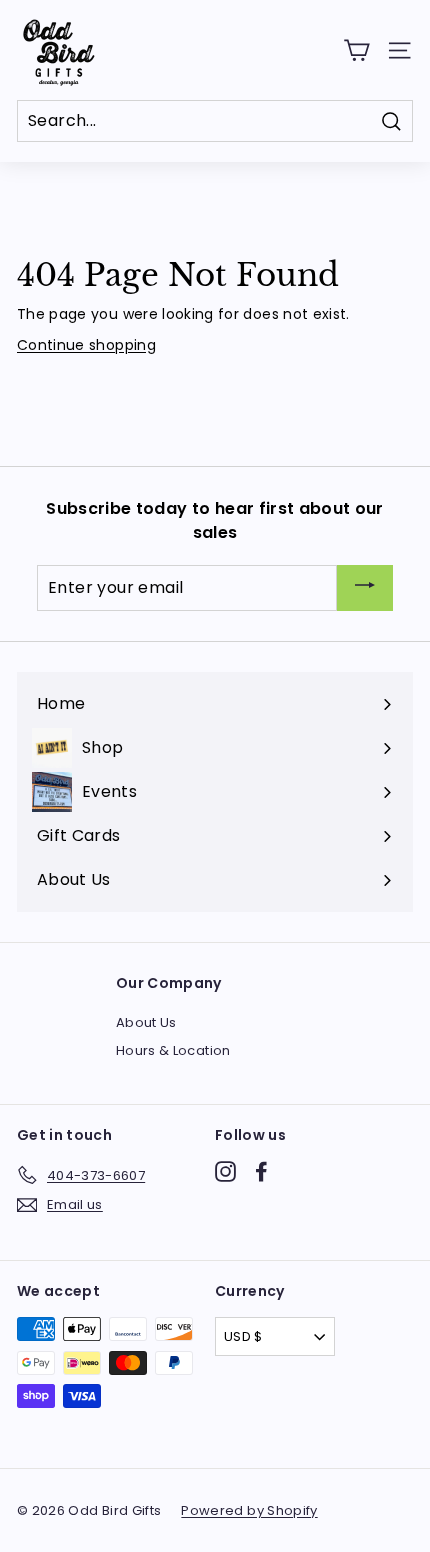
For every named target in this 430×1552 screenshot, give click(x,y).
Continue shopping (86, 345)
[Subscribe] (365, 588)
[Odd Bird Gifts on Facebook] (261, 1171)
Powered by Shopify (249, 1510)
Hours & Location (173, 1050)
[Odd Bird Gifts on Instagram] (225, 1171)
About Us (146, 1022)
